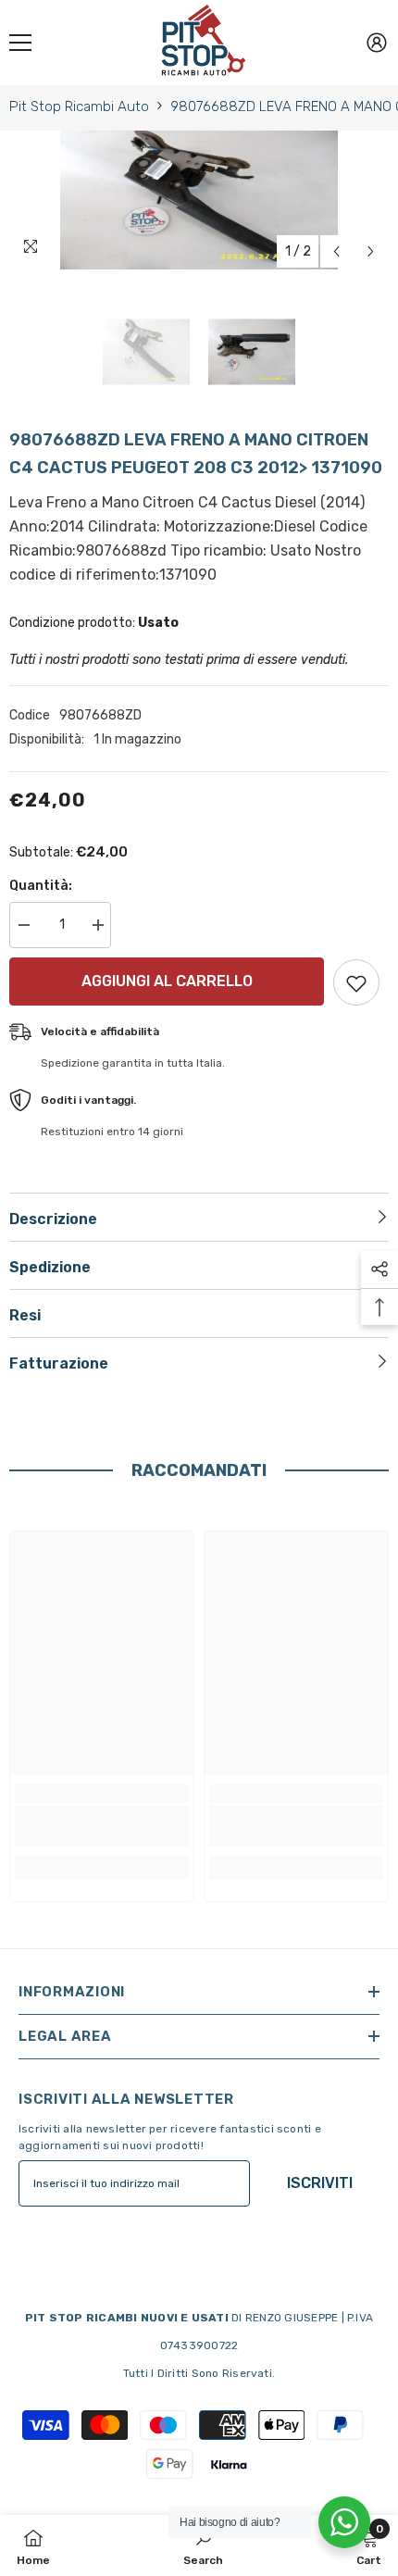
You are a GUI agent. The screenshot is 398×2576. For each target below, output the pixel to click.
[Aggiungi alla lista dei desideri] (356, 982)
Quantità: (41, 886)
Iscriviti (320, 2183)
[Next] (371, 251)
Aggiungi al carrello (163, 981)
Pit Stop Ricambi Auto (79, 106)
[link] (102, 1826)
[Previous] (336, 251)
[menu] (20, 43)
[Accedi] (377, 43)
